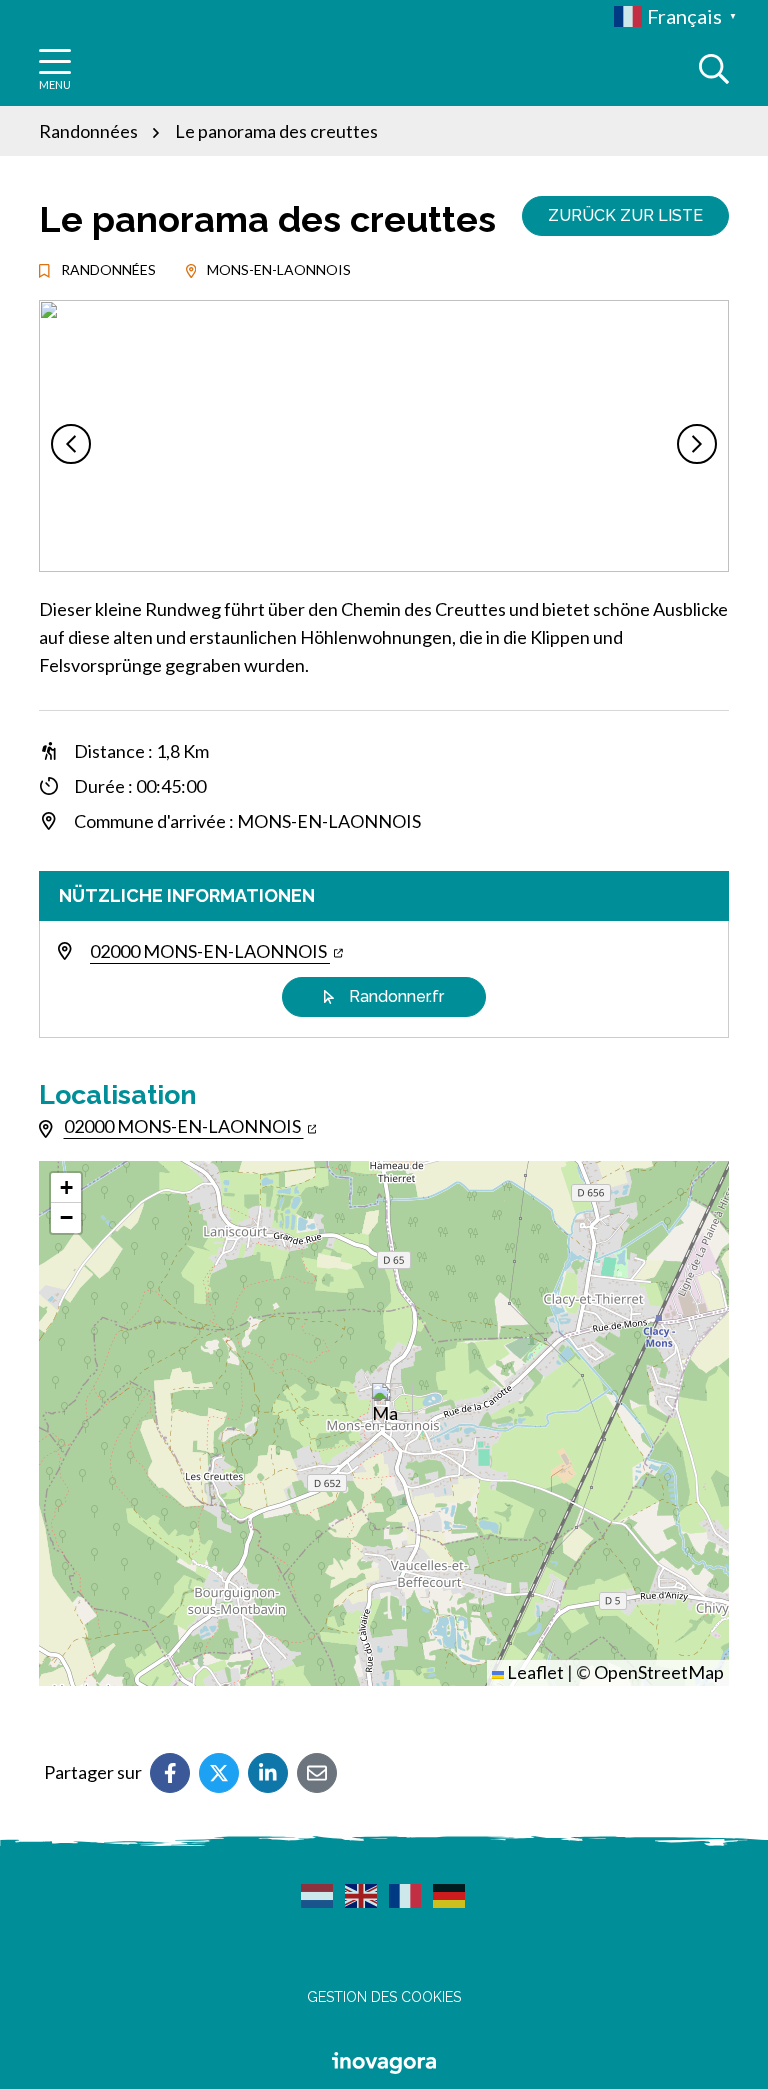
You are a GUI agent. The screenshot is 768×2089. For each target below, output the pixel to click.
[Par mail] (317, 1773)
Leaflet (534, 1672)
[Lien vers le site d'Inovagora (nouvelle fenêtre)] (384, 2060)
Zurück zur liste (625, 215)
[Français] (406, 1895)
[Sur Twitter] (219, 1773)
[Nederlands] (318, 1895)
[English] (362, 1895)
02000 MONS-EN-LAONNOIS (210, 951)
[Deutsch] (450, 1895)
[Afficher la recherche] (714, 69)
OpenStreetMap (659, 1672)
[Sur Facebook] (170, 1773)
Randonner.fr (396, 996)
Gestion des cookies (384, 1997)
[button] (71, 444)
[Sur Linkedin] (268, 1773)
